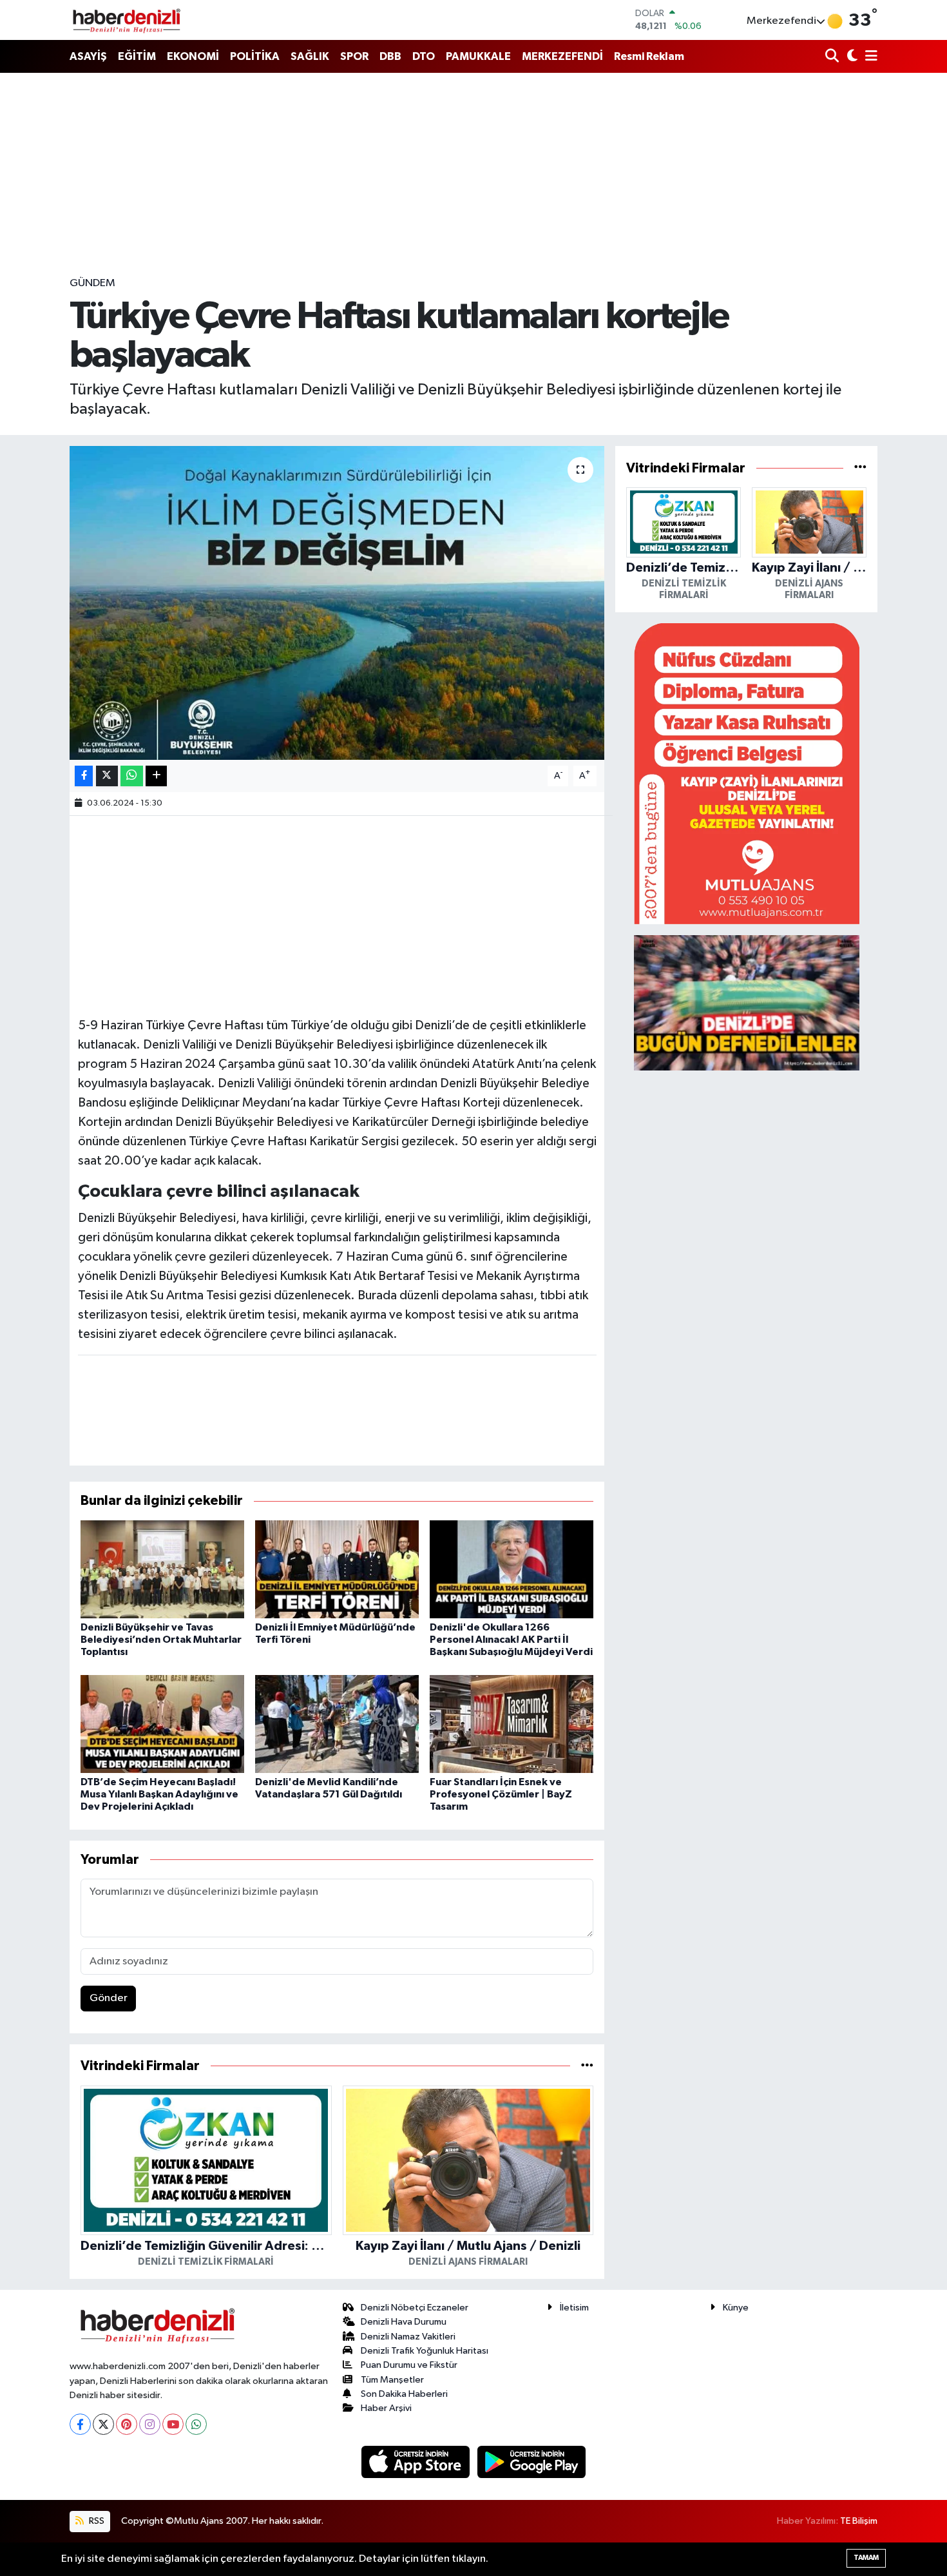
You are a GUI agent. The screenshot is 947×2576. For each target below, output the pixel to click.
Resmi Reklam (649, 56)
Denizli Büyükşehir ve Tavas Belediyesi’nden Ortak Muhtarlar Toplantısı (161, 1640)
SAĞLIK (310, 56)
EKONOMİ (193, 56)
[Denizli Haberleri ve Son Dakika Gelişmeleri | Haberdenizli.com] (126, 20)
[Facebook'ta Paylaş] (84, 776)
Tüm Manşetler (392, 2380)
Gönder (109, 1998)
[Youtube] (173, 2424)
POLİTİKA (255, 56)
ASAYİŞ (88, 56)
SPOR (354, 56)
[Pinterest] (127, 2424)
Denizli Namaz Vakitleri (408, 2337)
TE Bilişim (859, 2521)
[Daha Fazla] (156, 776)
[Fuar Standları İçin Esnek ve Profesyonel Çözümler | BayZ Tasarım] (512, 1724)
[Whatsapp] (196, 2424)
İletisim (574, 2308)
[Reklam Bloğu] (747, 773)
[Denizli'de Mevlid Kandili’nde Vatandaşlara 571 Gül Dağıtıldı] (337, 1724)
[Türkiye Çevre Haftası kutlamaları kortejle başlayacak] (337, 603)
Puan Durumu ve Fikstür (409, 2365)
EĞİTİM (137, 56)
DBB (390, 56)
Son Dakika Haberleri (404, 2394)
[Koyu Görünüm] (851, 57)
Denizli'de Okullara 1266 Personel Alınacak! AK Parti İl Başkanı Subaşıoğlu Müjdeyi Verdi (511, 1640)
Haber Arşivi (386, 2408)
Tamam (866, 2558)
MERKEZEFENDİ (562, 56)
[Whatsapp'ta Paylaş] (132, 776)
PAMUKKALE (478, 56)
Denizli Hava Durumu (404, 2322)
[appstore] (417, 2462)
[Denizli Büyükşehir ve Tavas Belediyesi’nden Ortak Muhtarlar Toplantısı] (162, 1569)
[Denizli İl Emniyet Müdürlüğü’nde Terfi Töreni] (337, 1569)
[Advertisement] (473, 174)
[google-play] (532, 2462)
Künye (736, 2308)
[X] (103, 2424)
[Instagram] (150, 2424)
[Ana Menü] (869, 57)
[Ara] (833, 57)
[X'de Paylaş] (107, 776)
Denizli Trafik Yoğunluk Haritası (425, 2351)
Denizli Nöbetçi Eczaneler (415, 2308)
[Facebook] (80, 2424)
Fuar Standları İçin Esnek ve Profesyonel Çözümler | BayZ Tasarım (501, 1794)
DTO (424, 56)
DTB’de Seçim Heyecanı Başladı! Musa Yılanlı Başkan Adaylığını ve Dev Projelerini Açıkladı (159, 1794)
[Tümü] (587, 2066)
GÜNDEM (92, 283)
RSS (96, 2521)
